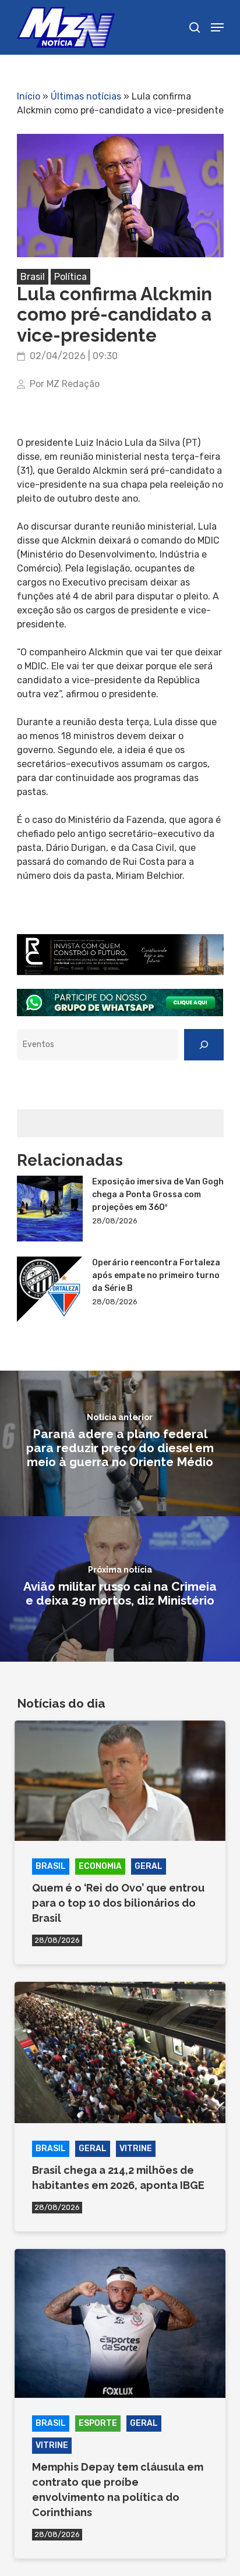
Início (29, 96)
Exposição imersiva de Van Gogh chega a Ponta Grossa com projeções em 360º (158, 1195)
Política (70, 277)
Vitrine (136, 2149)
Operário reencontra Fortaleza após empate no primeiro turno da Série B (156, 1275)
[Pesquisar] (204, 1045)
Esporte (98, 2423)
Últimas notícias (86, 96)
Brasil (33, 277)
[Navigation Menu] (217, 27)
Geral (149, 1866)
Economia (100, 1866)
